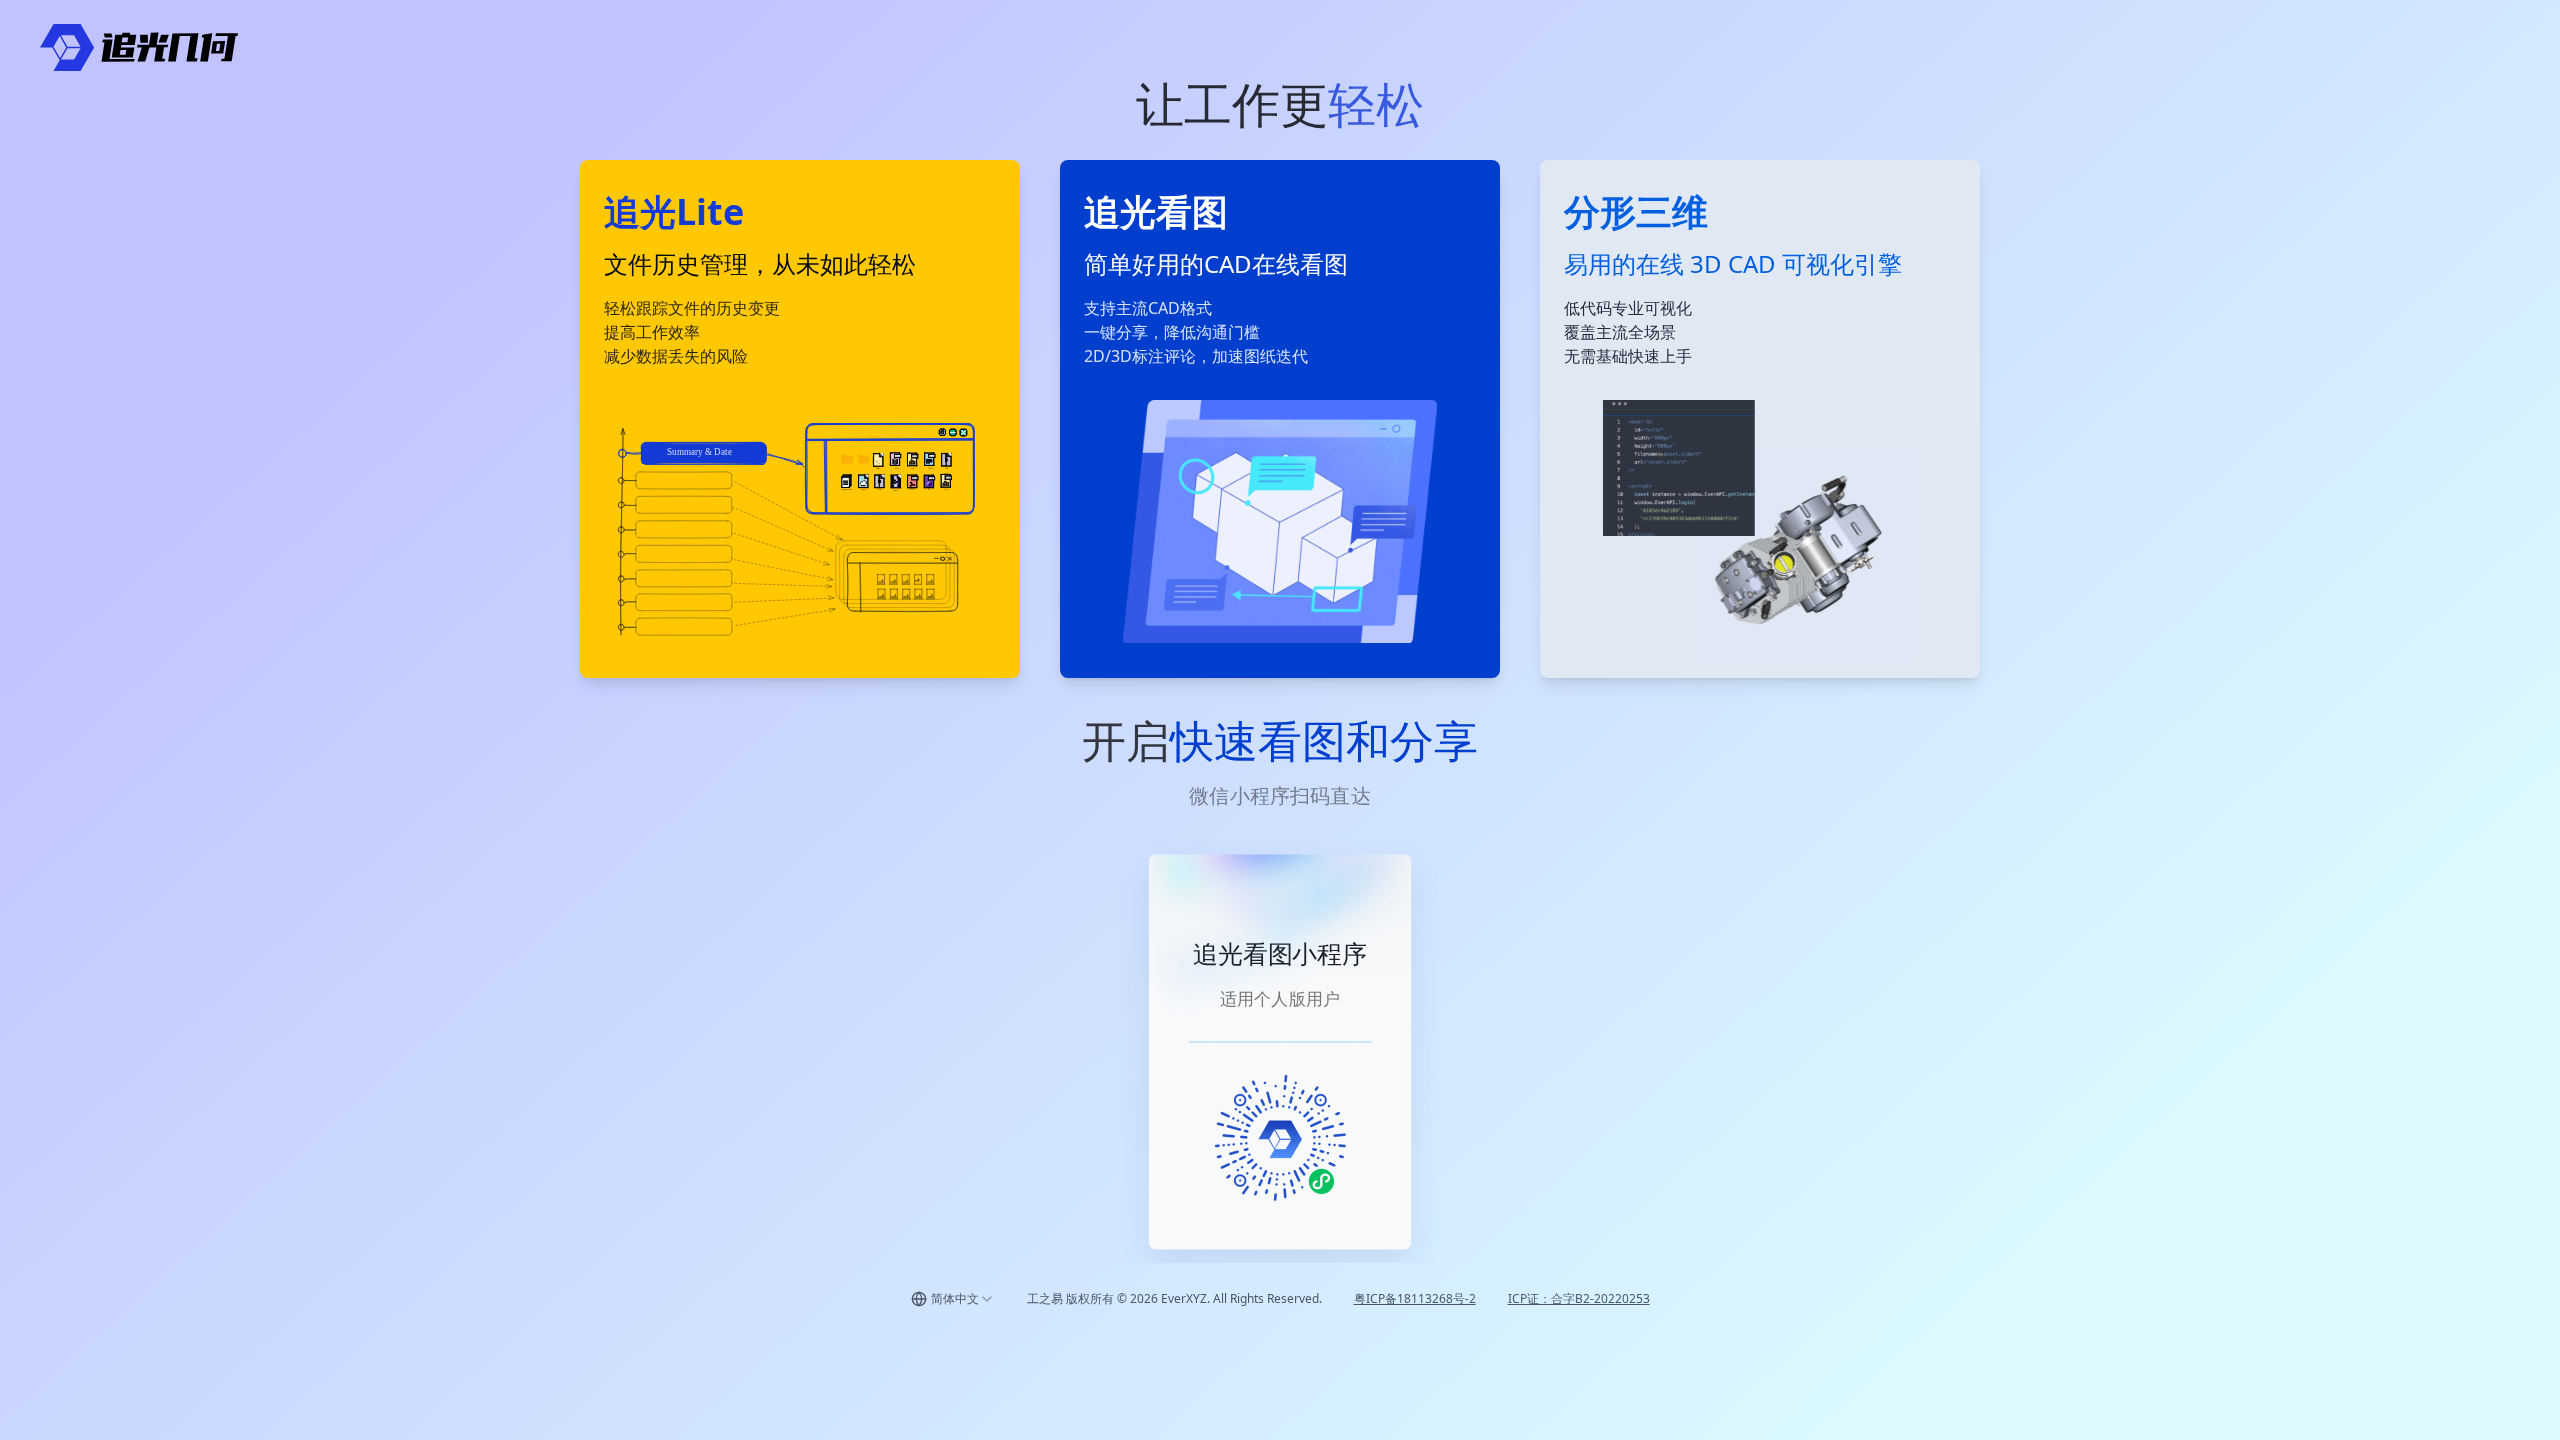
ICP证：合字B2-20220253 (1579, 1298)
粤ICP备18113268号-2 (1415, 1298)
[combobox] (953, 1299)
